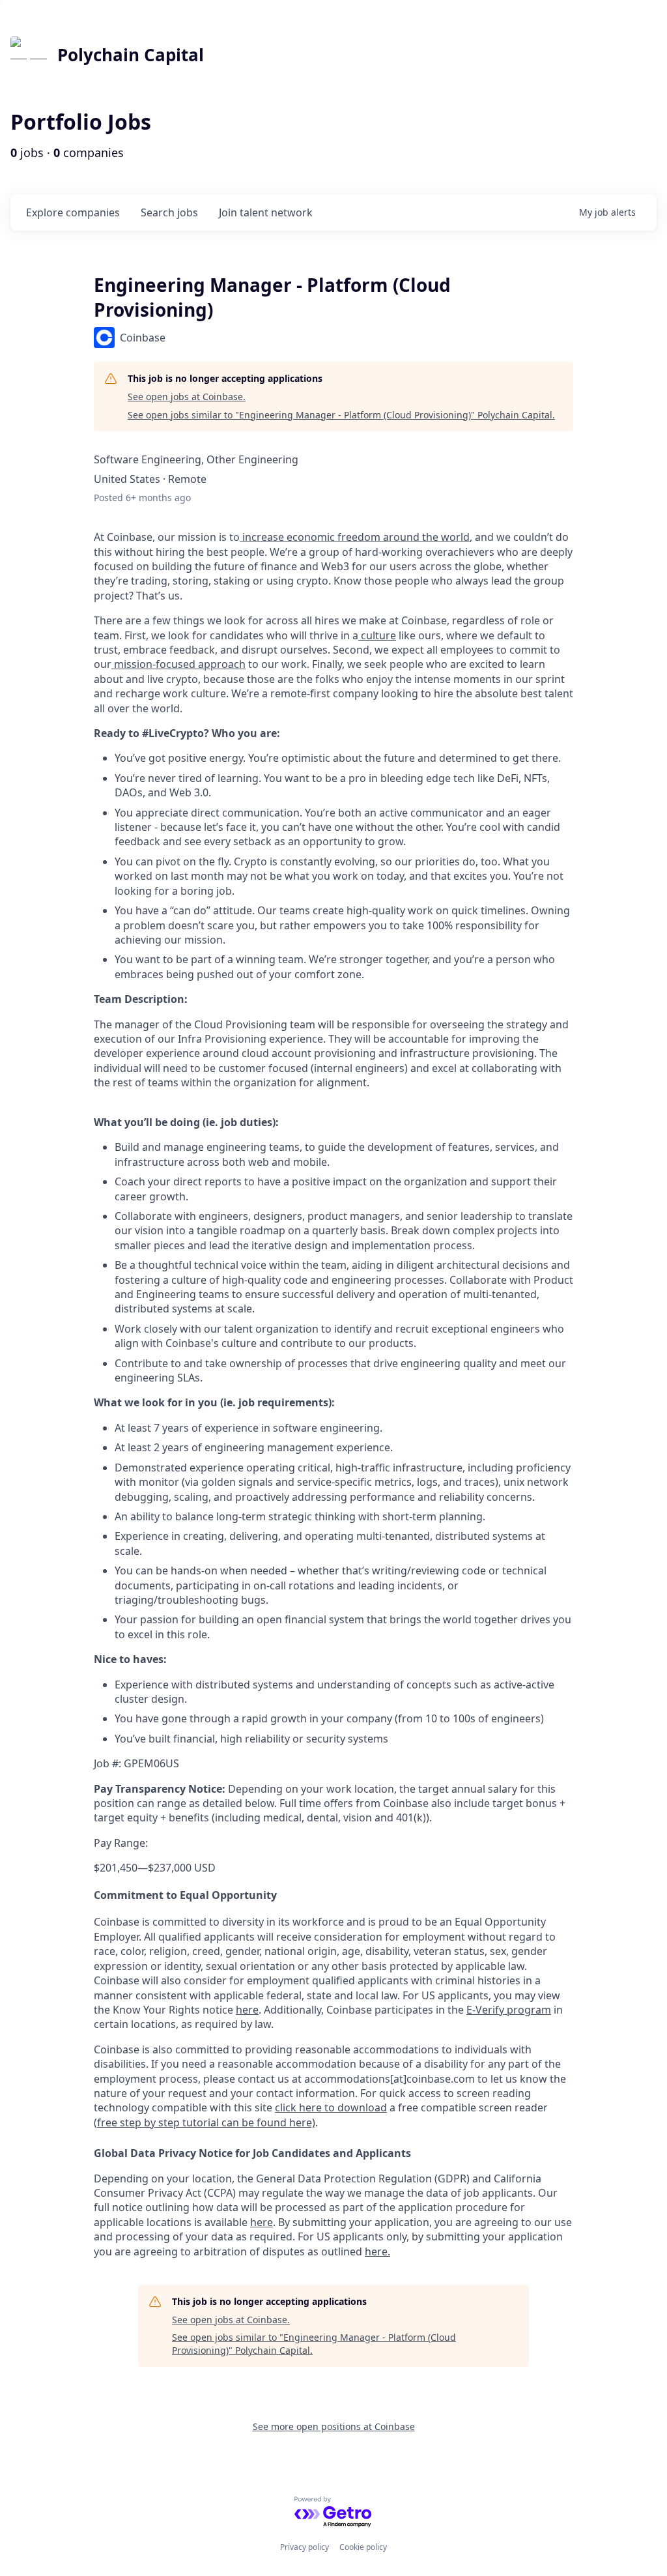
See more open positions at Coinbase (334, 2426)
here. (377, 2251)
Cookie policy (363, 2547)
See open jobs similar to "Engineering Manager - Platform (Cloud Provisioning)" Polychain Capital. (341, 415)
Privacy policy (305, 2547)
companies (73, 212)
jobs (169, 212)
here (262, 2222)
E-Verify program (509, 2010)
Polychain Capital (131, 55)
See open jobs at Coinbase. (187, 397)
